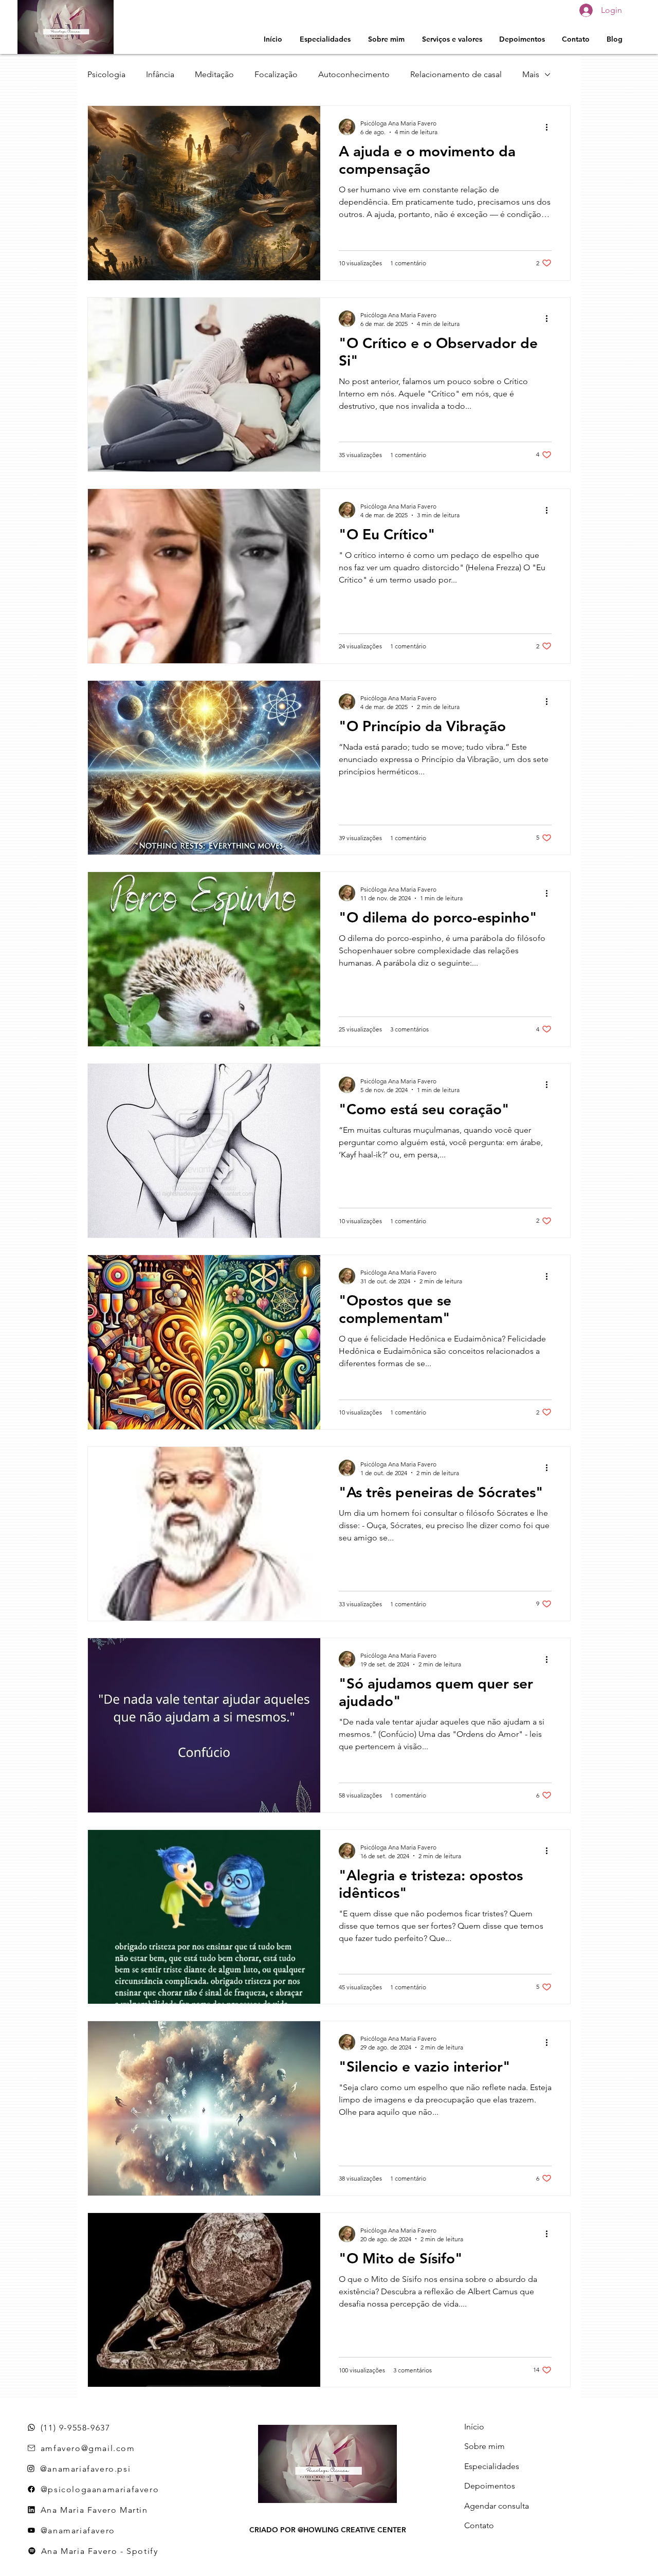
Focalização (276, 74)
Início (474, 2427)
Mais (531, 74)
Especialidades (492, 2466)
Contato (479, 2525)
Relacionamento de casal (456, 74)
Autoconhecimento (354, 74)
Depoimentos (490, 2486)
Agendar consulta (497, 2506)
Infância (160, 74)
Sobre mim (485, 2446)
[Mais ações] (550, 127)
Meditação (214, 74)
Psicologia (106, 74)
